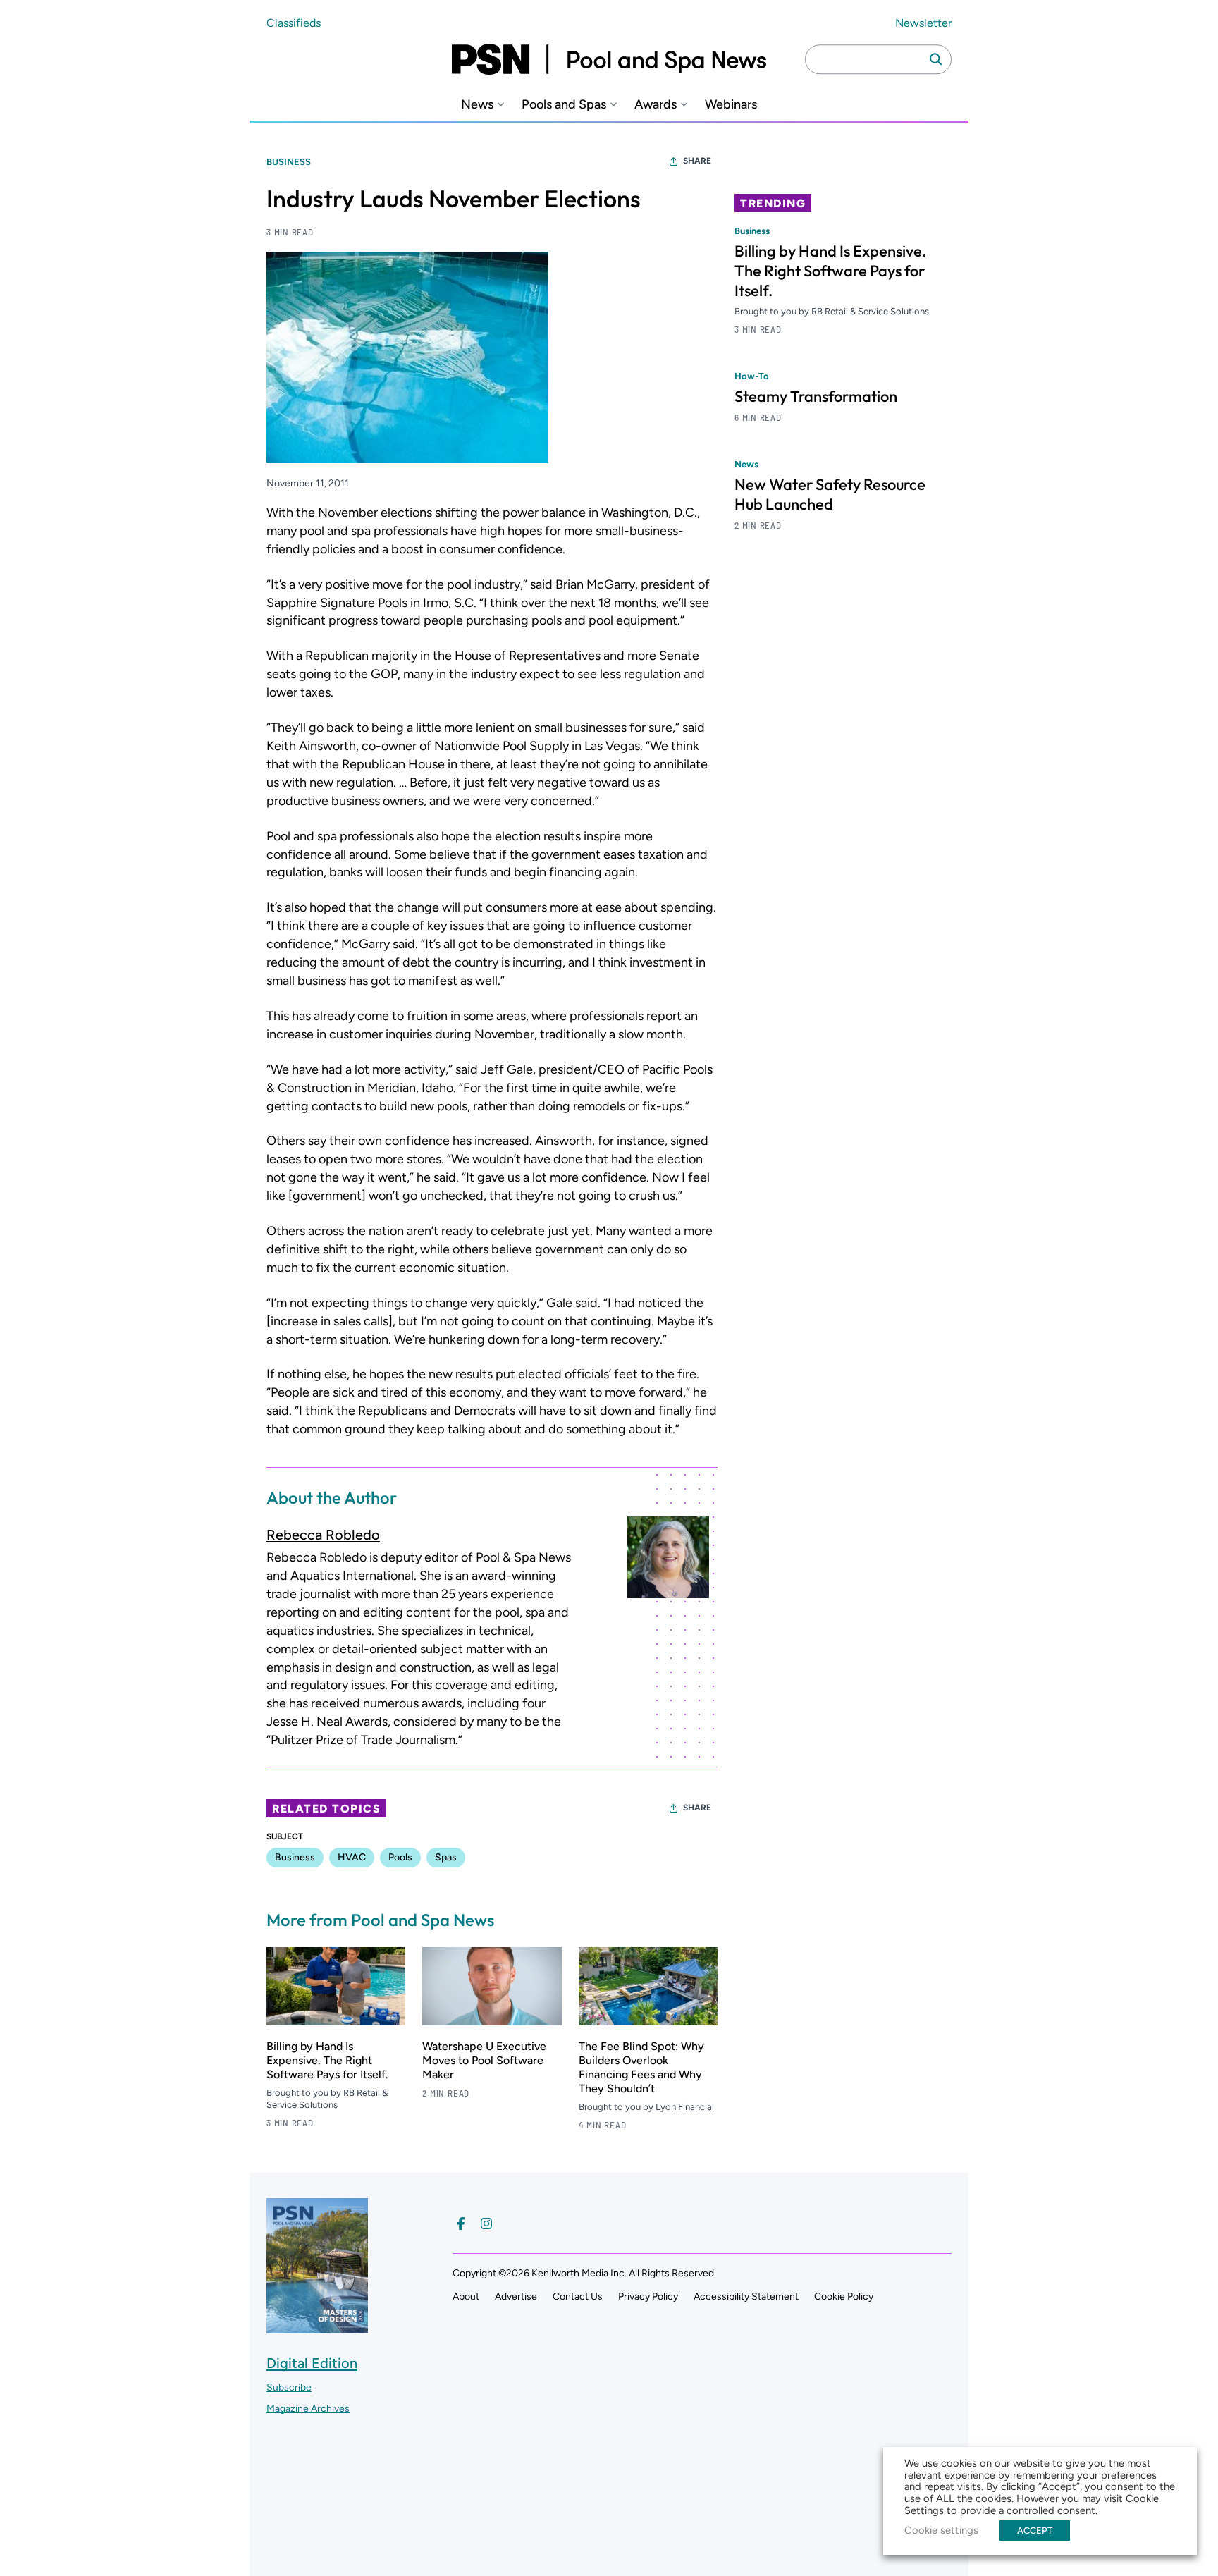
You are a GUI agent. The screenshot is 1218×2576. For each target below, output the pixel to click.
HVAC (352, 1857)
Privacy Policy (648, 2296)
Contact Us (578, 2296)
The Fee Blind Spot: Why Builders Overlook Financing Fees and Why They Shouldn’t (641, 2067)
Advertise (516, 2296)
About (466, 2296)
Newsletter (923, 23)
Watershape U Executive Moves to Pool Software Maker (484, 2060)
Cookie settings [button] (941, 2530)
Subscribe (289, 2387)
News (477, 105)
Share (697, 161)
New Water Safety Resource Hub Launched (830, 494)
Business (289, 162)
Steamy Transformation (816, 396)
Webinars (731, 105)
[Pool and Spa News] (609, 59)
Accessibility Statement (746, 2296)
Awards (656, 105)
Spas (446, 1857)
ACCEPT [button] (1035, 2531)
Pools (400, 1857)
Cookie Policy (844, 2296)
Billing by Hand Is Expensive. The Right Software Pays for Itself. (327, 2060)
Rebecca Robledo (323, 1535)
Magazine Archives (308, 2409)
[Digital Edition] (317, 2327)
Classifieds (294, 23)
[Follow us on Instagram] (486, 2224)
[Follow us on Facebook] (461, 2224)
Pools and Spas (564, 105)
